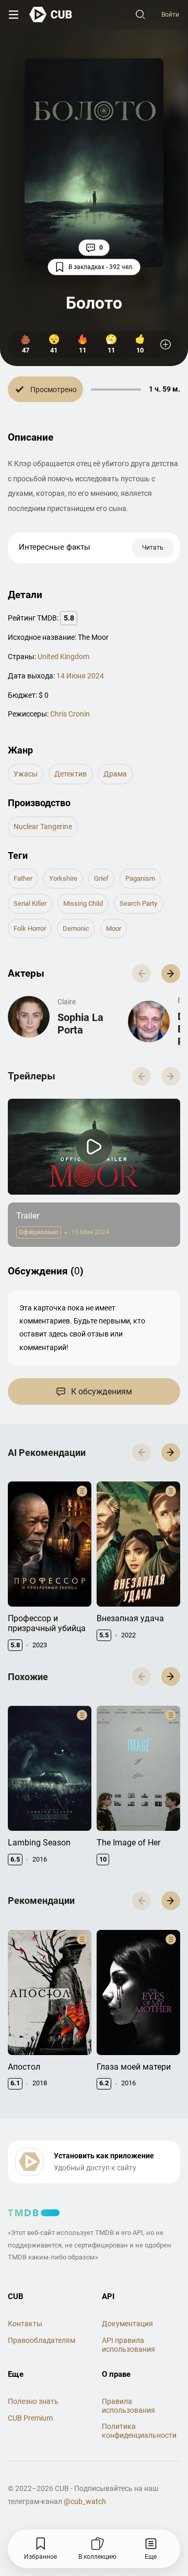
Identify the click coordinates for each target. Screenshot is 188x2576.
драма (115, 774)
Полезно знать (33, 2401)
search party (138, 903)
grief (101, 878)
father (23, 878)
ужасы (26, 774)
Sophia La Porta (80, 1024)
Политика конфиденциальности (139, 2431)
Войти (170, 15)
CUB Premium (30, 2418)
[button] (171, 974)
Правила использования (128, 2406)
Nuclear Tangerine (43, 827)
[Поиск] (140, 15)
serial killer (30, 903)
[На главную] (51, 14)
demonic (76, 928)
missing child (83, 903)
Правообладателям (42, 2340)
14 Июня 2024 (80, 676)
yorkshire (63, 878)
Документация (127, 2324)
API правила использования (128, 2345)
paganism (140, 878)
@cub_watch (85, 2501)
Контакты (25, 2324)
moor (114, 928)
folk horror (30, 928)
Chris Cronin (70, 714)
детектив (70, 774)
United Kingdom (63, 657)
